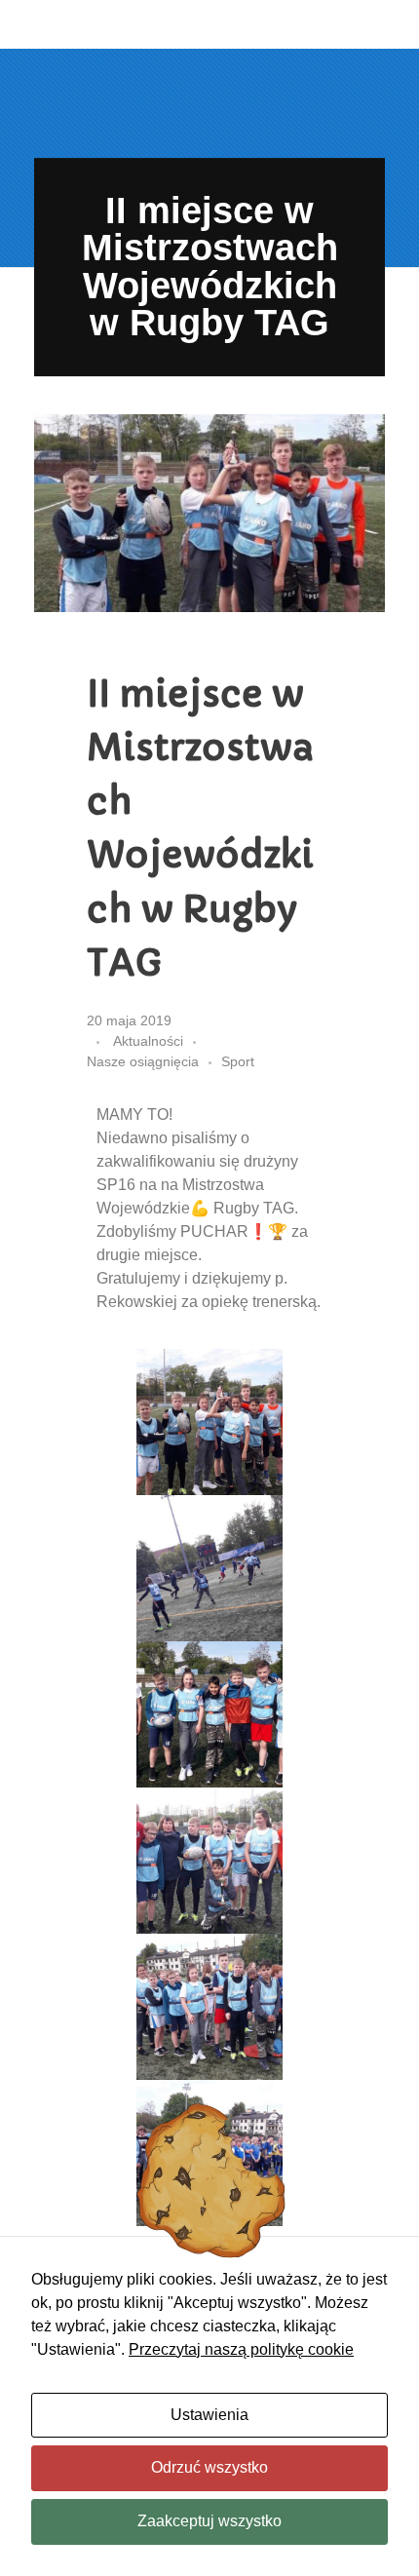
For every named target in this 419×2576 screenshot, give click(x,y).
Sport (238, 1061)
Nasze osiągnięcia (143, 1061)
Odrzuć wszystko (209, 2467)
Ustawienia (209, 2415)
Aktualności (148, 1041)
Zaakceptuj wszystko (209, 2521)
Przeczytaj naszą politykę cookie (241, 2349)
